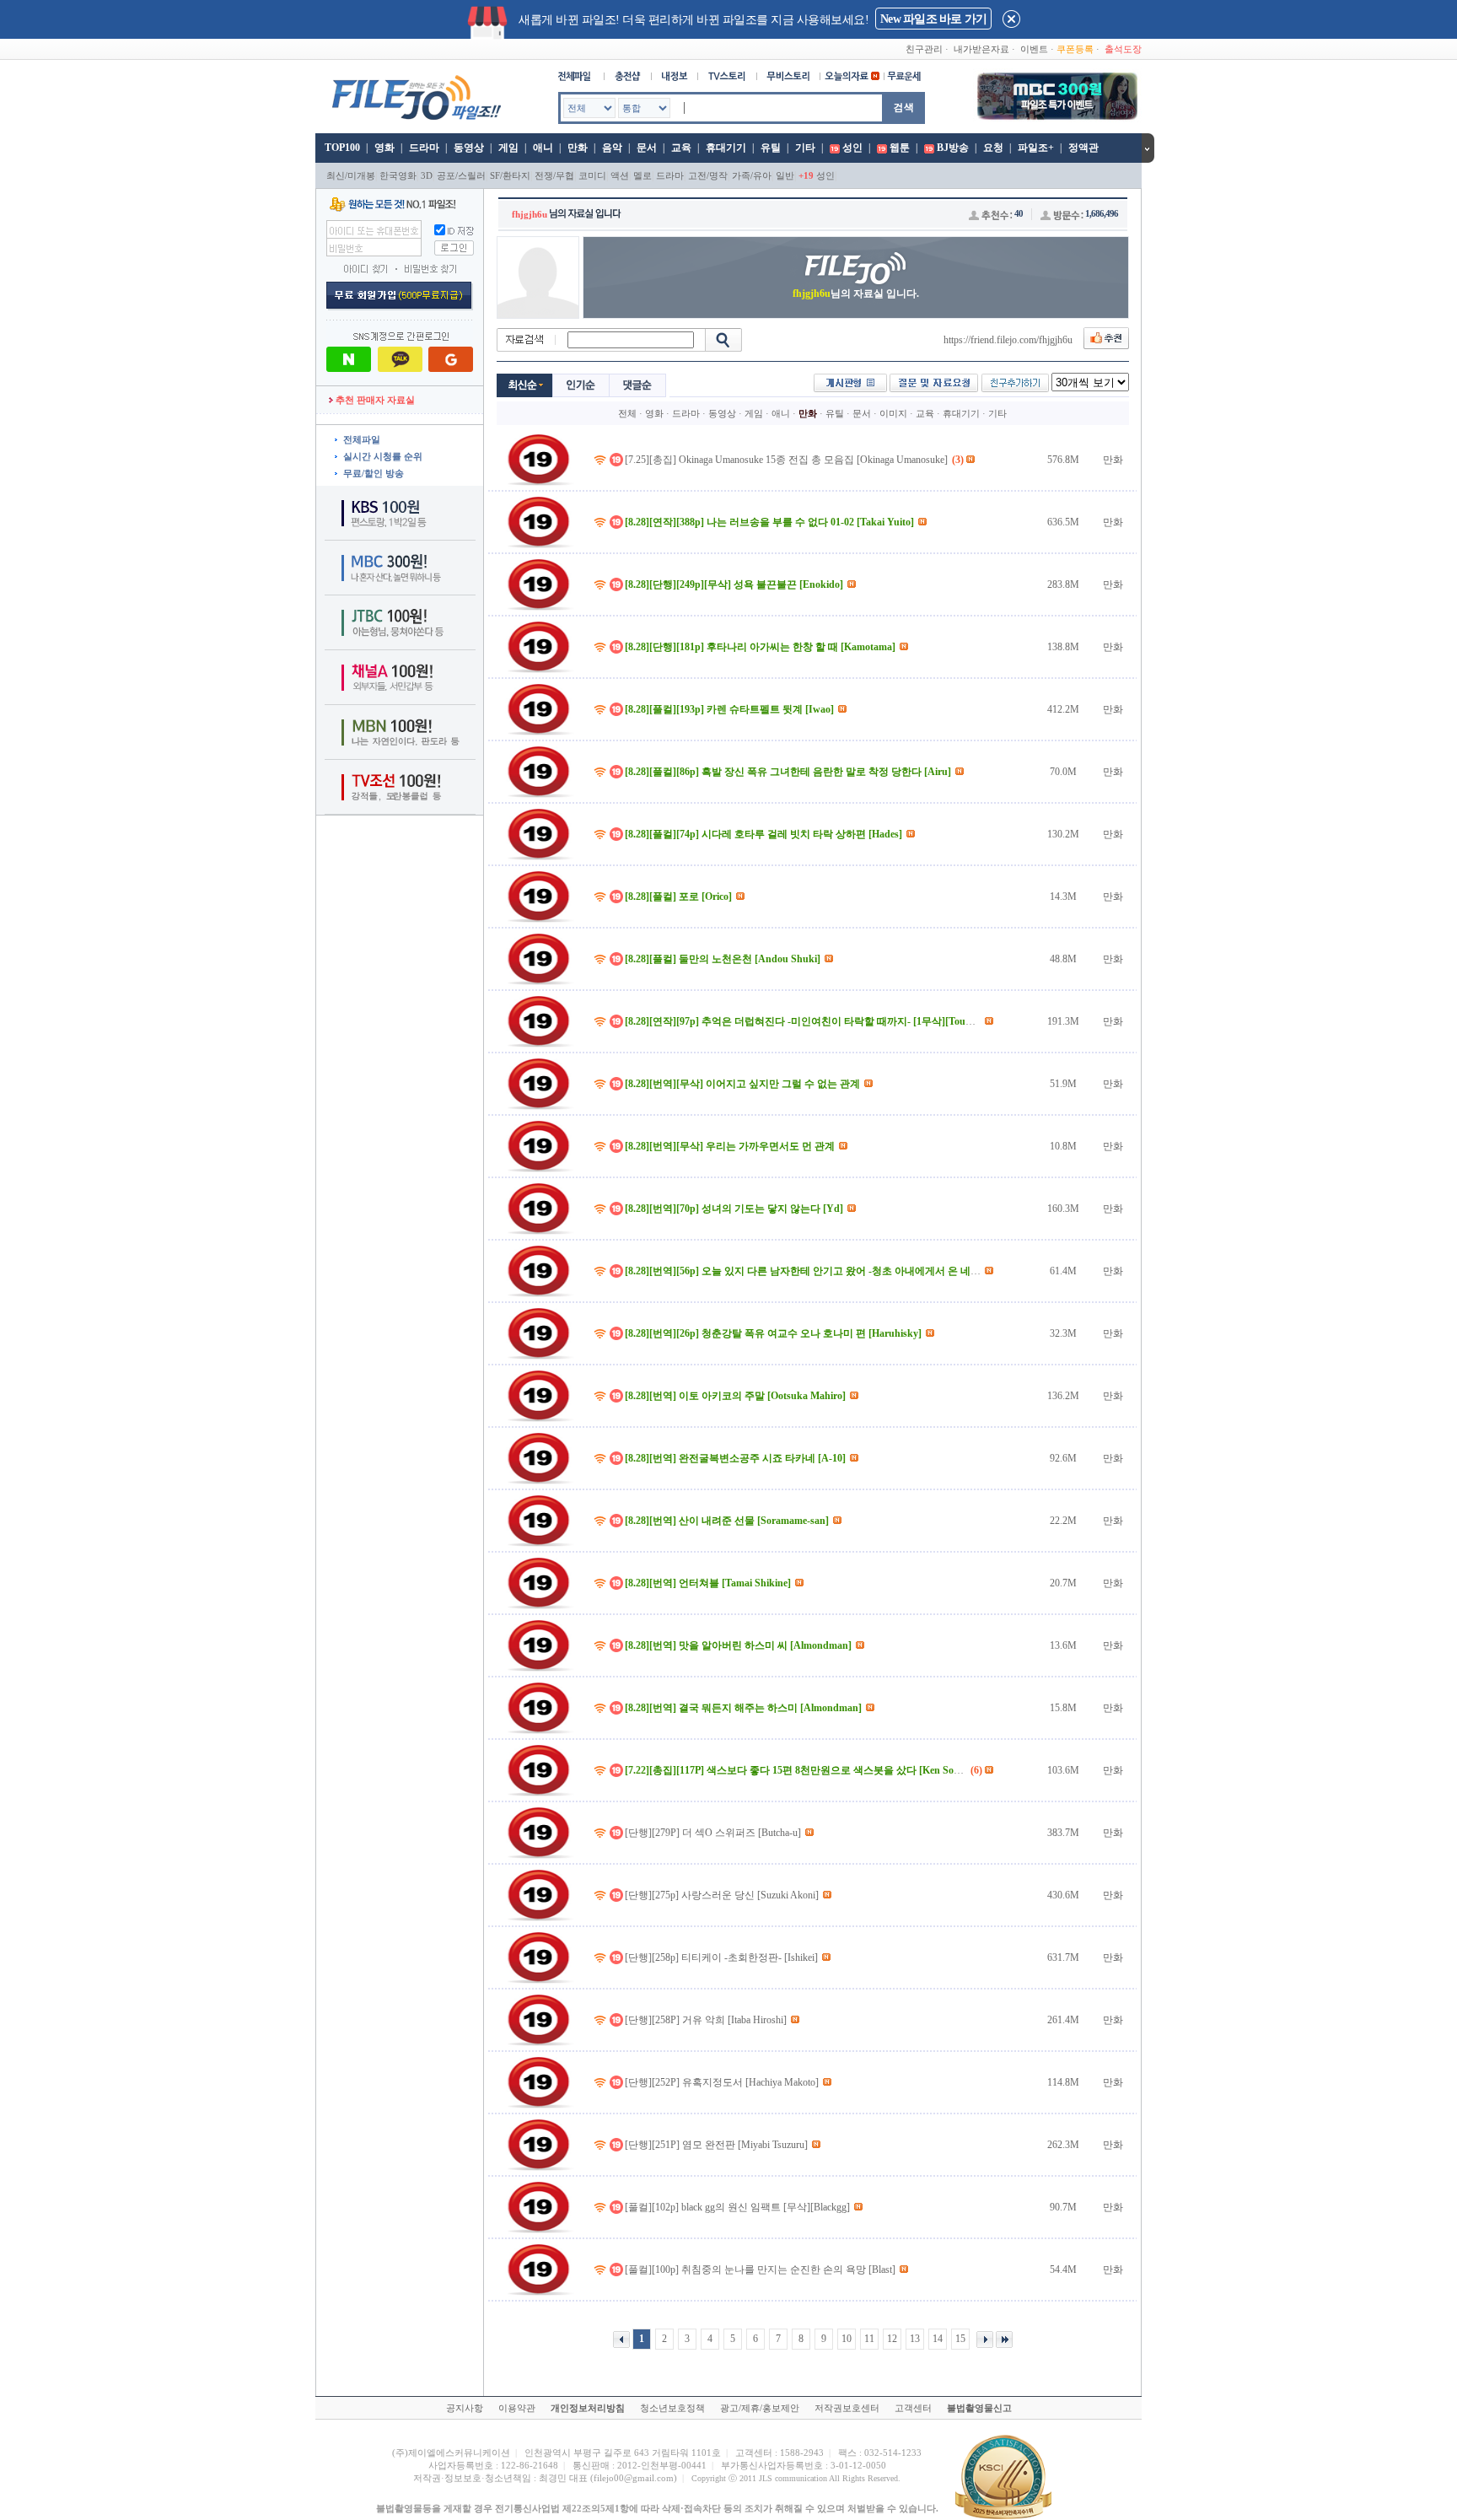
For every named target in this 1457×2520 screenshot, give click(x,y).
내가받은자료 (981, 49)
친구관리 (924, 49)
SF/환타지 (510, 175)
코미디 (592, 175)
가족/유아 (752, 175)
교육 (681, 148)
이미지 (893, 413)
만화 (578, 148)
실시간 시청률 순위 (383, 456)
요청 (993, 148)
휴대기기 (726, 148)
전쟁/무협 (554, 175)
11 (869, 2339)
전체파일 (362, 439)
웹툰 (900, 148)
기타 (805, 148)
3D (427, 175)
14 (938, 2339)
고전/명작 (708, 175)
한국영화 (398, 175)
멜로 (642, 175)
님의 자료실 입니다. (856, 293)
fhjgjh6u (530, 214)
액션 (620, 175)
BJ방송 (953, 148)
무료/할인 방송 (374, 473)
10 (847, 2339)
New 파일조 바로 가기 (933, 19)
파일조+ (1036, 148)
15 (960, 2339)
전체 (627, 413)
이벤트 (1034, 49)
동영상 (469, 148)
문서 (647, 148)
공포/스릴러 (461, 175)
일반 (785, 175)
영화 (384, 148)
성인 (852, 148)
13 (915, 2339)
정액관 (1083, 148)
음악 (612, 148)
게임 (508, 148)
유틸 (771, 148)
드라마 (424, 148)
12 (892, 2339)
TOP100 (341, 148)
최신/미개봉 (351, 175)
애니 (543, 148)
